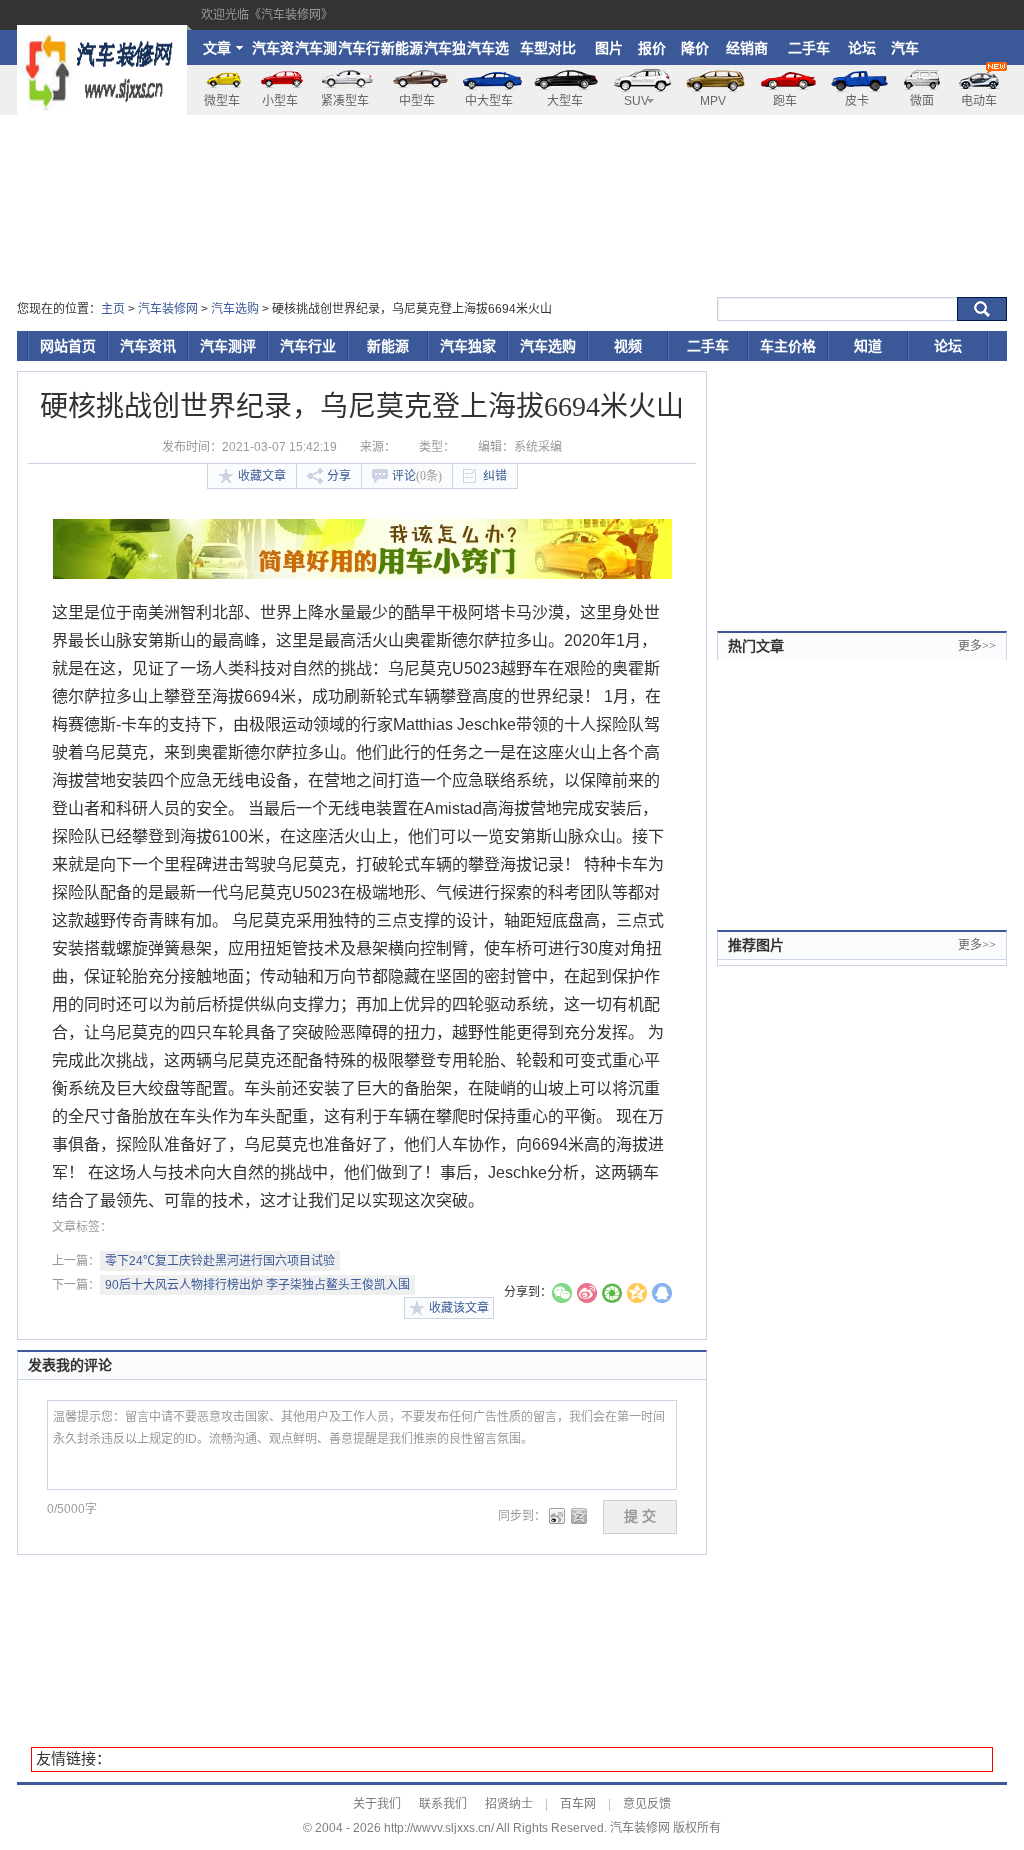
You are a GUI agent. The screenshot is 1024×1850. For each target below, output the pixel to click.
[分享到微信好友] (562, 1295)
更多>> (977, 646)
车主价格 (788, 346)
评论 (417, 476)
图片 (609, 48)
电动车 (979, 101)
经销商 (747, 48)
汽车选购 (488, 52)
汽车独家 (445, 52)
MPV (713, 101)
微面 (922, 101)
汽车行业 (359, 52)
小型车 (280, 101)
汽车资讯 (273, 52)
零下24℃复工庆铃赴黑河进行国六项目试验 (220, 1261)
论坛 (862, 48)
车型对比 (548, 48)
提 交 (640, 1516)
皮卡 (857, 101)
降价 (695, 48)
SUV (636, 101)
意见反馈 (647, 1804)
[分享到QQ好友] (662, 1295)
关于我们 (377, 1804)
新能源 (402, 48)
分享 (339, 476)
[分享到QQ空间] (637, 1295)
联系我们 (443, 1804)
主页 (113, 309)
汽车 (905, 48)
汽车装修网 (168, 309)
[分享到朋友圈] (612, 1295)
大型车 (565, 101)
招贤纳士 (509, 1804)
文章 (217, 48)
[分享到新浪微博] (587, 1295)
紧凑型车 (345, 101)
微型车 (222, 101)
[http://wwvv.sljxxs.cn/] (102, 34)
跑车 (785, 101)
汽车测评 (316, 52)
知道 (868, 346)
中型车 (417, 101)
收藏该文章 (459, 1308)
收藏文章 (262, 476)
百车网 (578, 1804)
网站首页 (68, 346)
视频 (628, 346)
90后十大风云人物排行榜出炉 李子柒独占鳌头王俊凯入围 (257, 1285)
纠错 (495, 476)
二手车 (809, 48)
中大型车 (489, 101)
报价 (652, 48)
